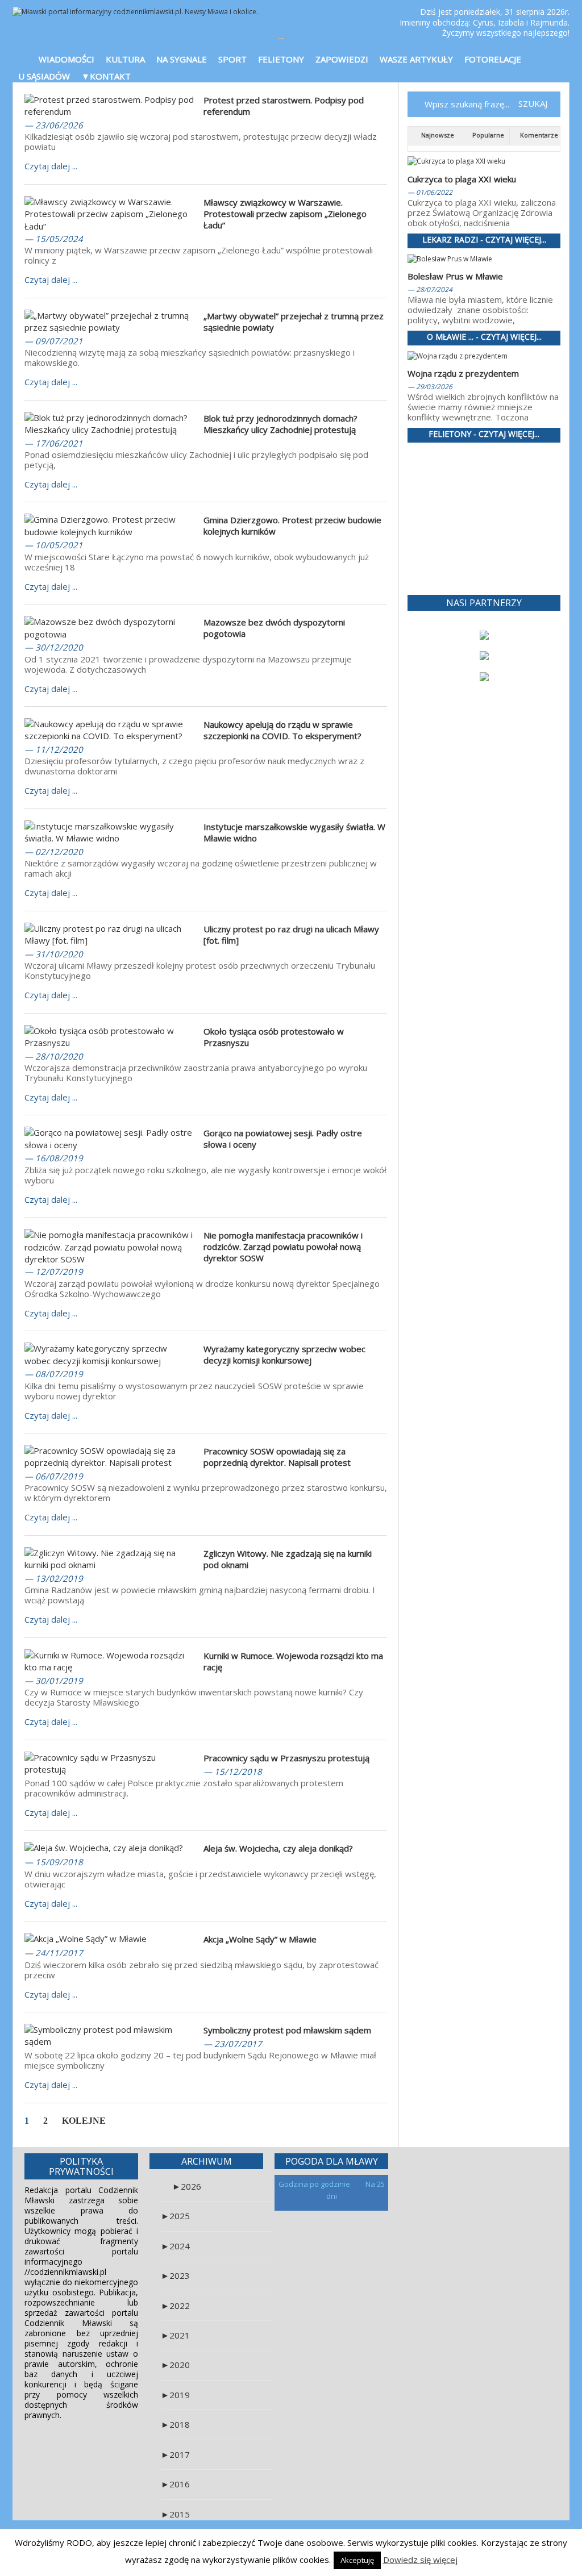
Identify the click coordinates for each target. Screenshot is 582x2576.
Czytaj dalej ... (51, 166)
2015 (175, 2514)
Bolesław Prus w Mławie (455, 276)
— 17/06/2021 (54, 443)
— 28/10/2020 (54, 1056)
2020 (175, 2365)
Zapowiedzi (342, 59)
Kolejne (84, 2121)
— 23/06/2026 (54, 125)
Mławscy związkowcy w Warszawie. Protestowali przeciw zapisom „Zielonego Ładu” (285, 214)
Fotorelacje (493, 59)
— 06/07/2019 (54, 1476)
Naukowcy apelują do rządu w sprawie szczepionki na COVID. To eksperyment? (282, 730)
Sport (232, 59)
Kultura (125, 59)
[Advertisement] (484, 519)
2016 (175, 2484)
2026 (187, 2186)
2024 (175, 2246)
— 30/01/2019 (54, 1681)
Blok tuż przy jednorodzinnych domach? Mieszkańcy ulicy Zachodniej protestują (280, 424)
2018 (175, 2424)
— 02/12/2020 (54, 852)
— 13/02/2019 (54, 1578)
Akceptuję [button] (357, 2560)
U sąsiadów (44, 76)
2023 (175, 2275)
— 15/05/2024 (54, 239)
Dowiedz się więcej (420, 2560)
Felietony (281, 59)
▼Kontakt (106, 76)
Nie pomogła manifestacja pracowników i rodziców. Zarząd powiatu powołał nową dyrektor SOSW (283, 1247)
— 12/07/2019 (54, 1272)
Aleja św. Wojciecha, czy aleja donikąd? (278, 1848)
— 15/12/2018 (233, 1771)
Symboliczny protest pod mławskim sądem (287, 2030)
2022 (175, 2306)
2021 (175, 2335)
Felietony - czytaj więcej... (484, 434)
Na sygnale (182, 59)
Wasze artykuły (416, 59)
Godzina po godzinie (315, 2184)
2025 (175, 2216)
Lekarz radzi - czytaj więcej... (484, 240)
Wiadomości (66, 59)
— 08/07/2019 (54, 1374)
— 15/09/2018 (54, 1862)
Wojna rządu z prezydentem (463, 373)
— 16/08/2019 (54, 1158)
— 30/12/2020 (54, 647)
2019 (175, 2395)
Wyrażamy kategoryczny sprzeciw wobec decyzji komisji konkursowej (284, 1354)
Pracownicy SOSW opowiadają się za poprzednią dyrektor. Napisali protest (277, 1457)
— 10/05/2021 (54, 545)
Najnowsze (437, 135)
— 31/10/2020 (54, 954)
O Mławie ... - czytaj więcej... (484, 337)
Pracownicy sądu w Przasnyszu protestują (286, 1758)
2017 (175, 2454)
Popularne (487, 135)
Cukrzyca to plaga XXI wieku (462, 179)
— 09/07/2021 (54, 341)
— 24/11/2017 (54, 1953)
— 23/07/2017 (233, 2044)
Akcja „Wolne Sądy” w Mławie (260, 1939)
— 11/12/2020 (54, 749)
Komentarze (538, 135)
